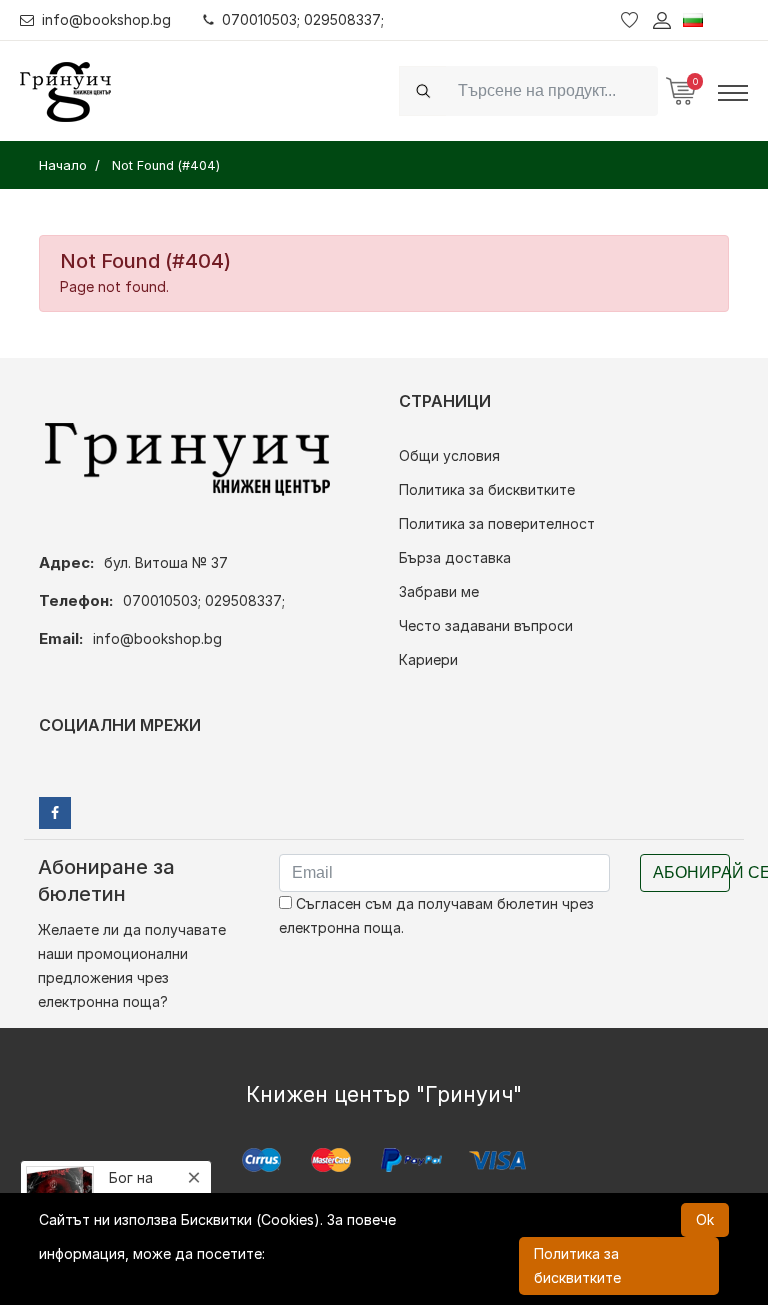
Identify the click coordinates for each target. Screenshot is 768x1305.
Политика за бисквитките (487, 489)
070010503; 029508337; (303, 19)
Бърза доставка (455, 557)
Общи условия (449, 455)
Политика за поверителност (497, 523)
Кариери (428, 659)
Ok (705, 1219)
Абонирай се (691, 872)
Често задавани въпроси (486, 625)
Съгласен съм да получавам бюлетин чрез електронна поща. (436, 915)
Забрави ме (439, 591)
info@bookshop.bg (106, 19)
